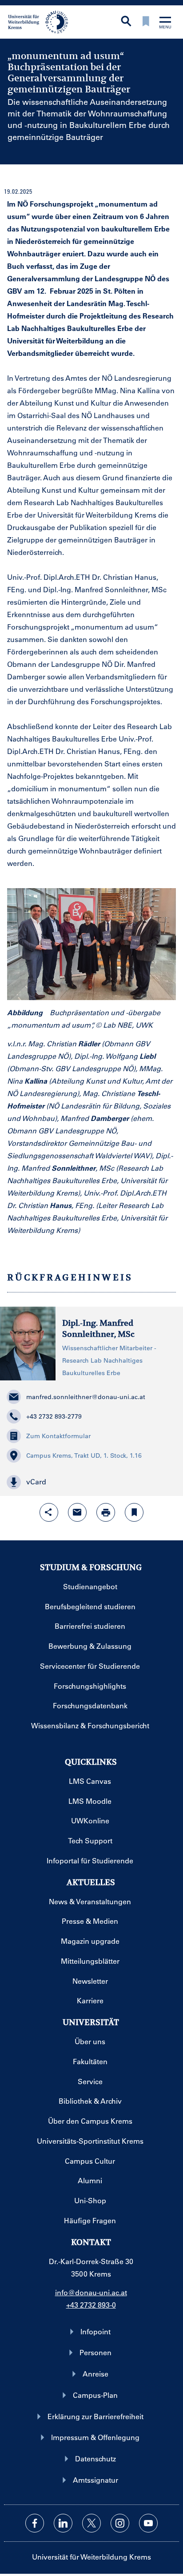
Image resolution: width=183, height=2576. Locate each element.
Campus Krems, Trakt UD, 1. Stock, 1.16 (84, 1455)
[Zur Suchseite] (126, 22)
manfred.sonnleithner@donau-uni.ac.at (86, 1397)
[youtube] (148, 2523)
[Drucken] (106, 1512)
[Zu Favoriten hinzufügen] (134, 1512)
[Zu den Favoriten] (146, 22)
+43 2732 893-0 (91, 2305)
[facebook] (35, 2523)
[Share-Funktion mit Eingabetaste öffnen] (49, 1512)
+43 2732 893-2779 (54, 1416)
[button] (91, 1482)
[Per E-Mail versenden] (77, 1512)
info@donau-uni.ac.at (91, 2292)
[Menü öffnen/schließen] (165, 23)
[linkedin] (63, 2523)
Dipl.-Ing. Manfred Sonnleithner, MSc (98, 1329)
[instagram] (120, 2523)
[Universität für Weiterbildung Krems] (41, 21)
